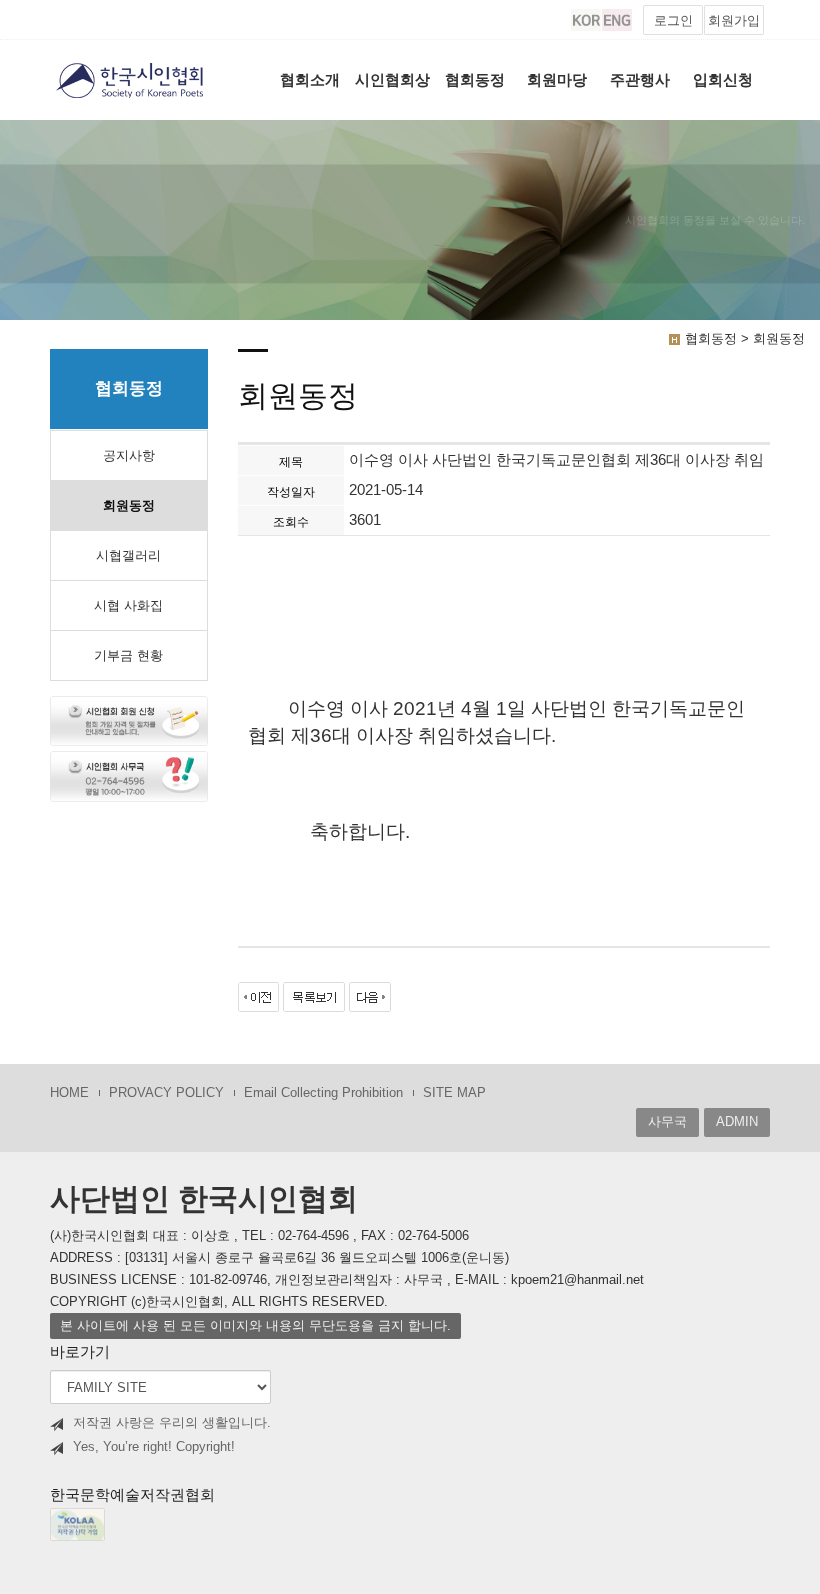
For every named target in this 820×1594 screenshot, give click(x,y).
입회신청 (723, 79)
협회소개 (310, 79)
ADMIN (737, 1121)
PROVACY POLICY (166, 1092)
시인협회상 (392, 79)
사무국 (667, 1121)
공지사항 (129, 455)
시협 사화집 (128, 605)
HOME (69, 1092)
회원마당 (557, 79)
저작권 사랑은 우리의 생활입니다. (172, 1422)
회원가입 (734, 20)
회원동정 (129, 505)
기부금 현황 (128, 655)
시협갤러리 (128, 555)
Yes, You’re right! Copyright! (154, 1446)
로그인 (673, 20)
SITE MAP (454, 1092)
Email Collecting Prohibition (323, 1092)
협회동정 (475, 79)
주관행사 (640, 79)
